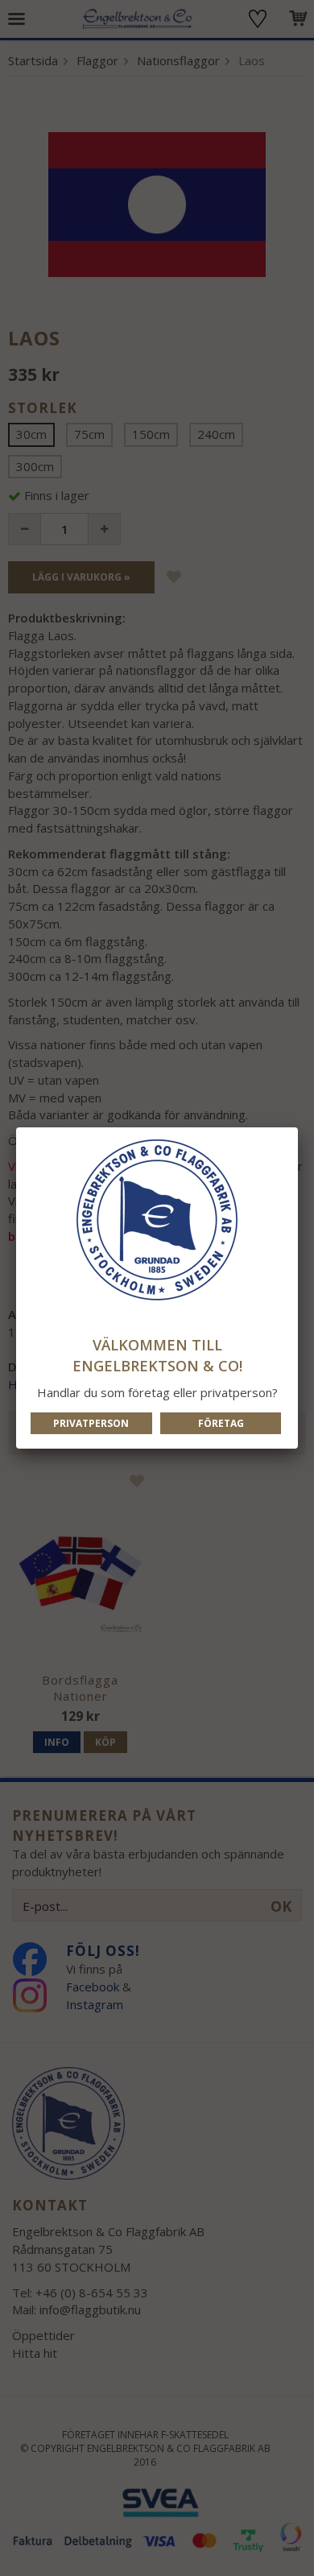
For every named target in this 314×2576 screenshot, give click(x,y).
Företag (221, 1423)
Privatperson (91, 1423)
